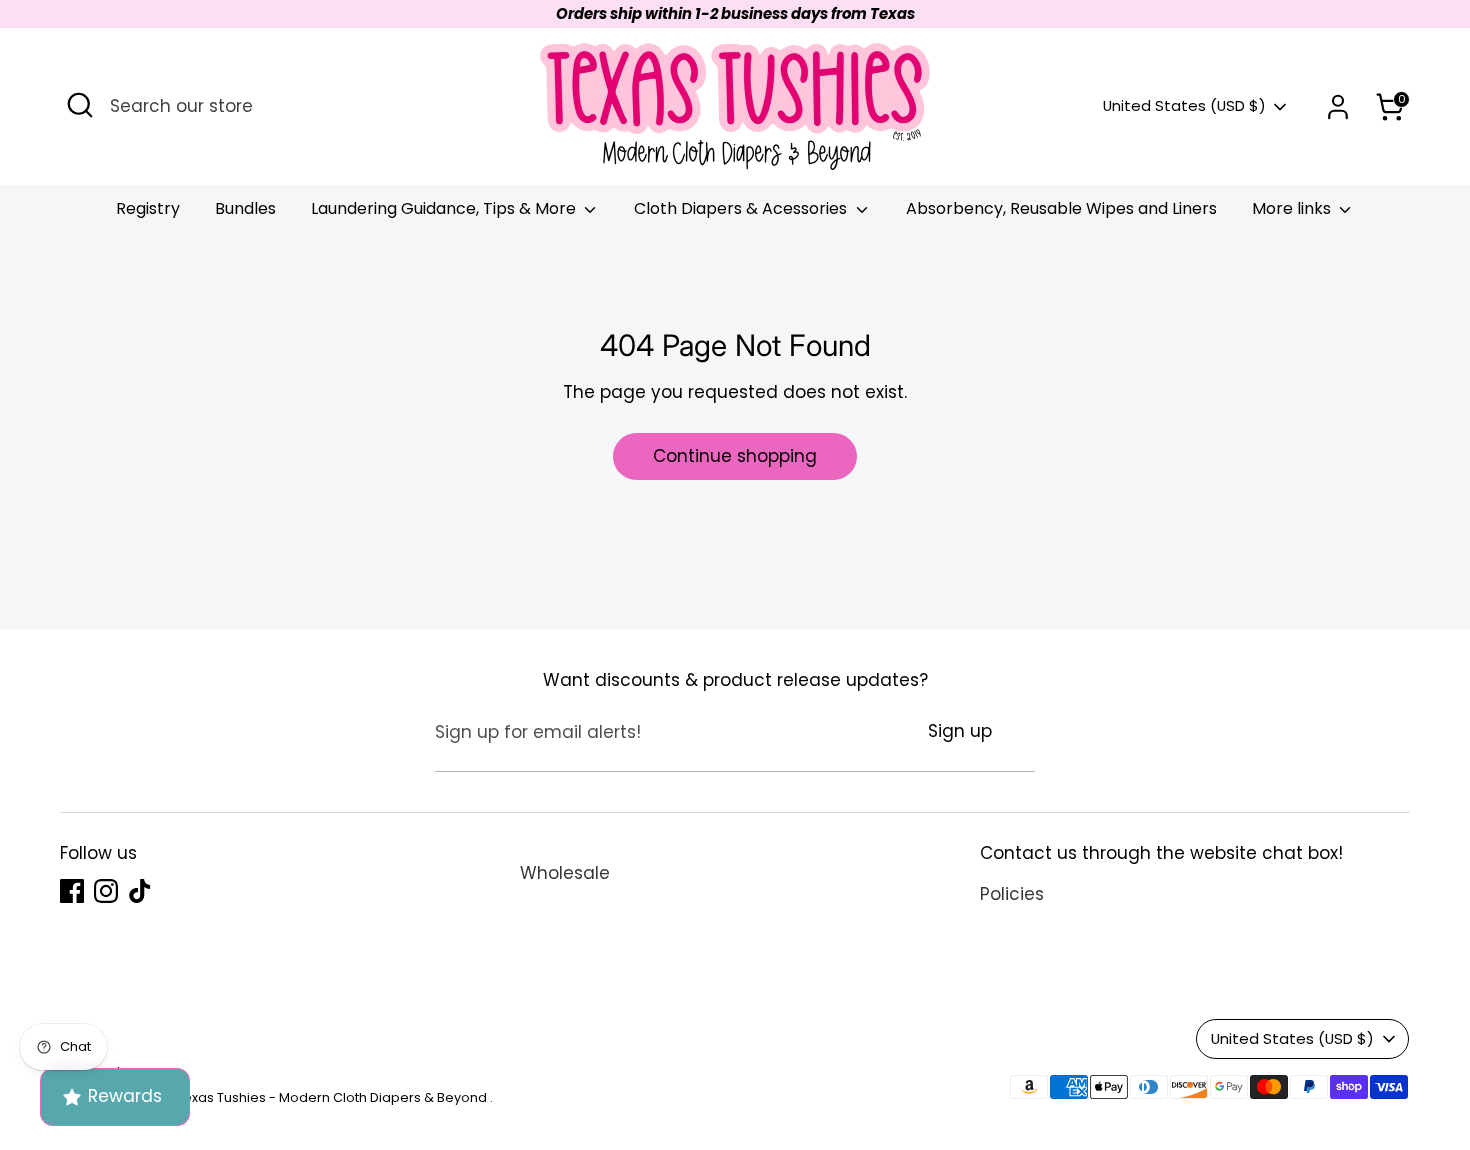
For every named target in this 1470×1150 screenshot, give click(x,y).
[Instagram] (1251, 1038)
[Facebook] (1217, 1038)
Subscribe (1257, 972)
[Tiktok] (1285, 1038)
